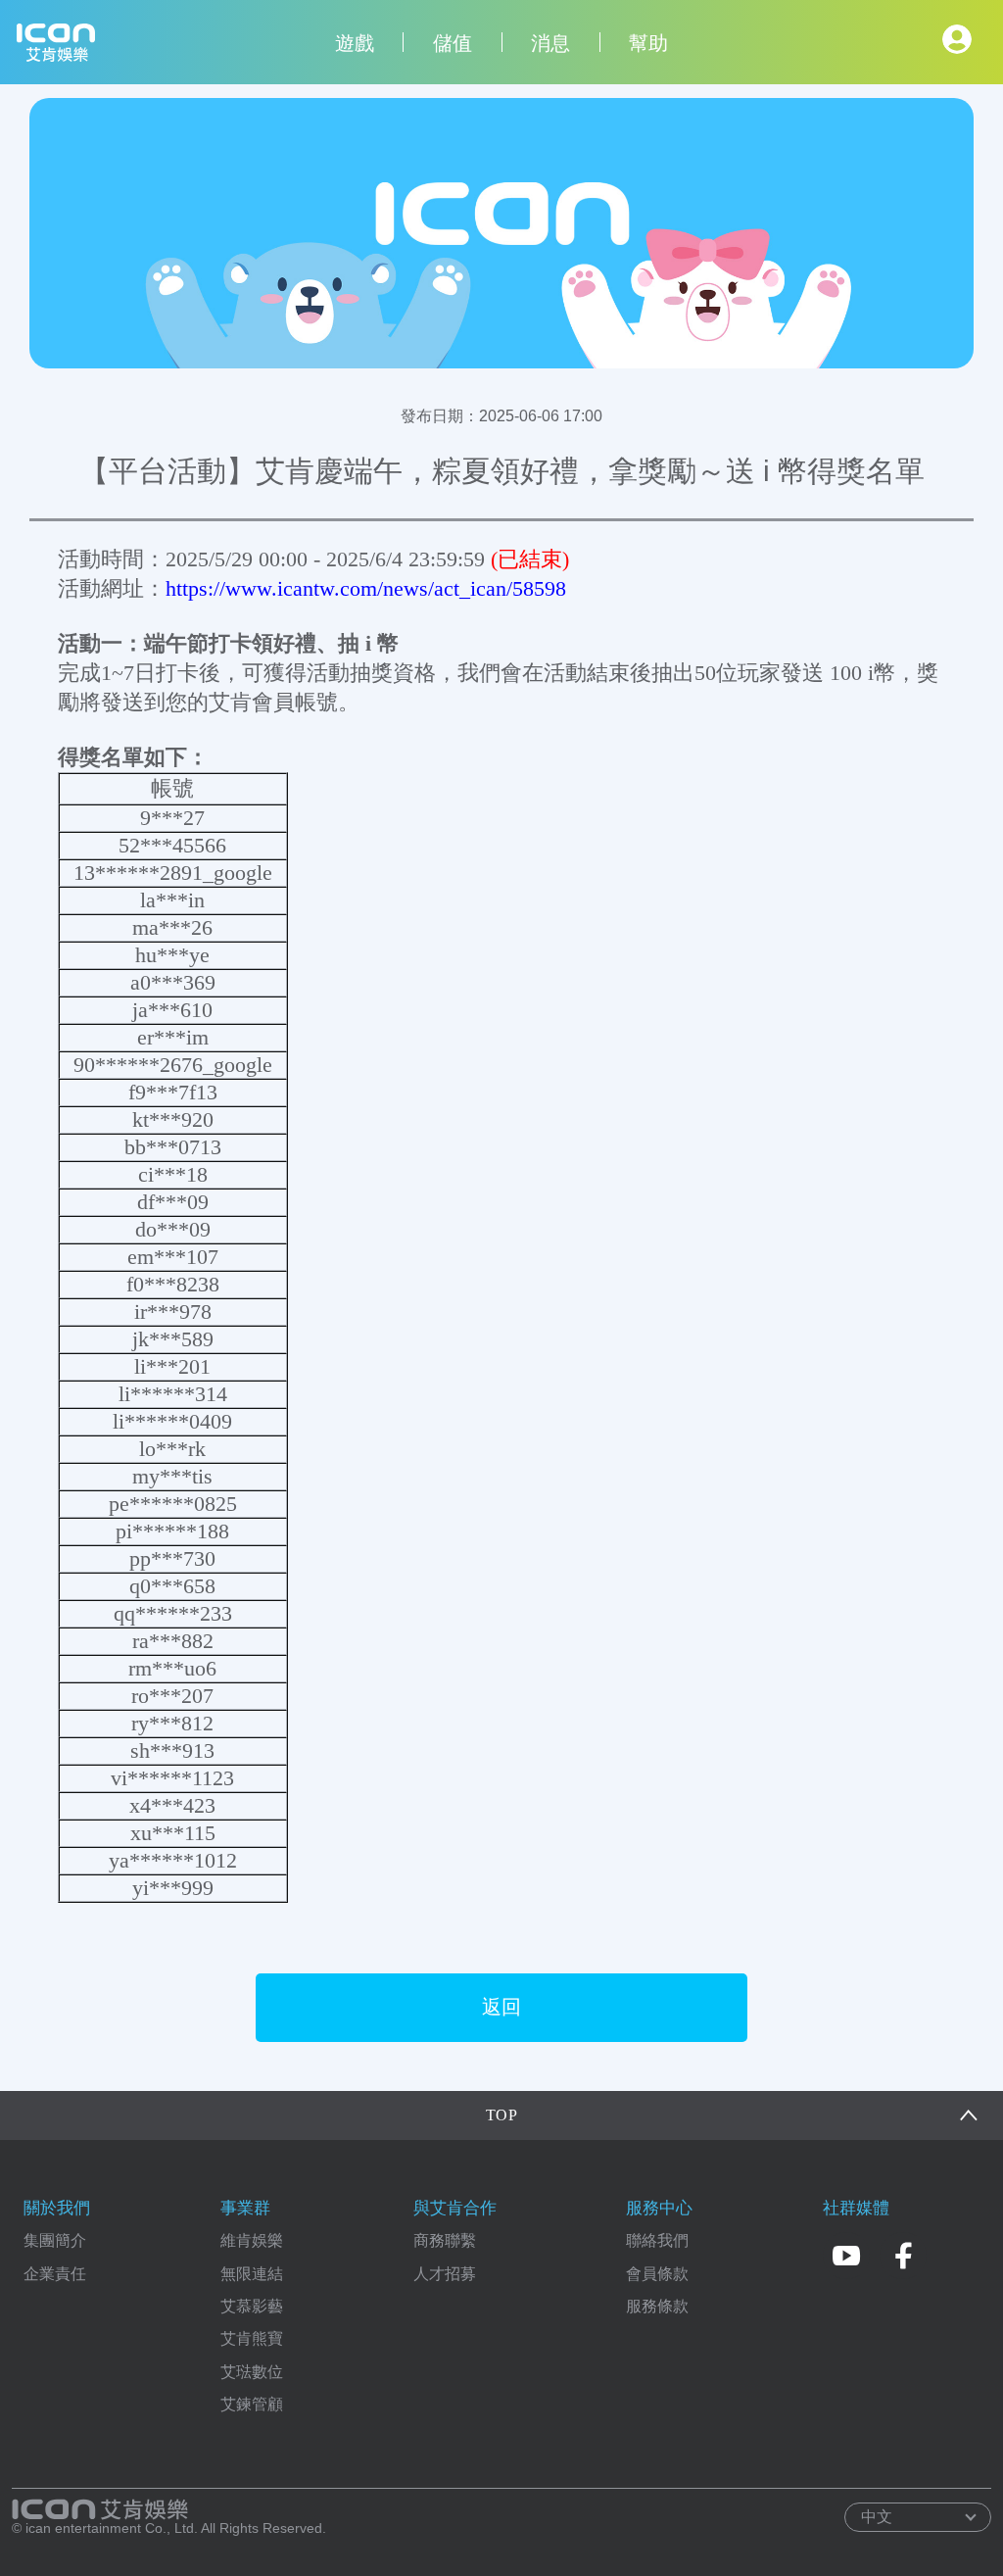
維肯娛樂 (252, 2240)
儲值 (453, 43)
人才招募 (445, 2274)
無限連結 (252, 2274)
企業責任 (55, 2274)
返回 (501, 2007)
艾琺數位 (252, 2372)
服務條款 (657, 2306)
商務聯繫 (445, 2240)
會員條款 (657, 2274)
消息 (550, 43)
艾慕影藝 (252, 2306)
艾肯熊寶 (252, 2338)
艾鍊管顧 (252, 2404)
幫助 (648, 43)
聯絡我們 (657, 2240)
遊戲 (355, 43)
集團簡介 (55, 2240)
